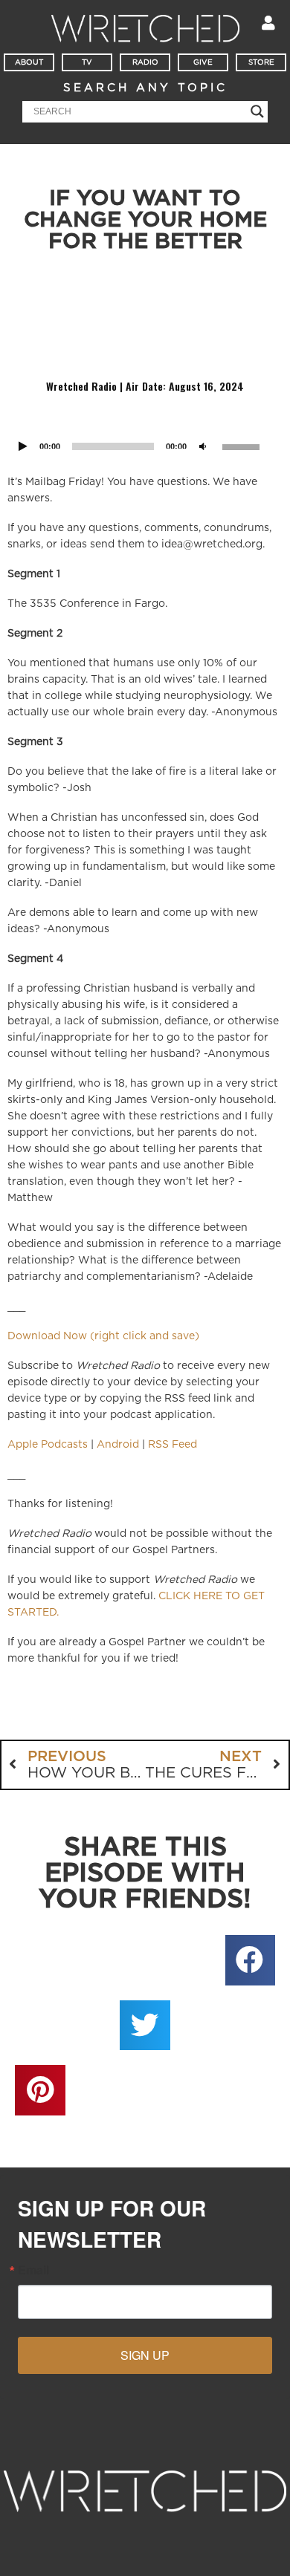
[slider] (243, 446)
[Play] (23, 447)
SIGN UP (145, 2355)
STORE (261, 62)
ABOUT (29, 62)
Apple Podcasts (48, 1445)
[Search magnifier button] (257, 111)
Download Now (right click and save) (103, 1336)
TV (87, 62)
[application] (145, 427)
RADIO (145, 62)
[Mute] (203, 447)
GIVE (203, 62)
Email (33, 2270)
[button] (251, 1960)
